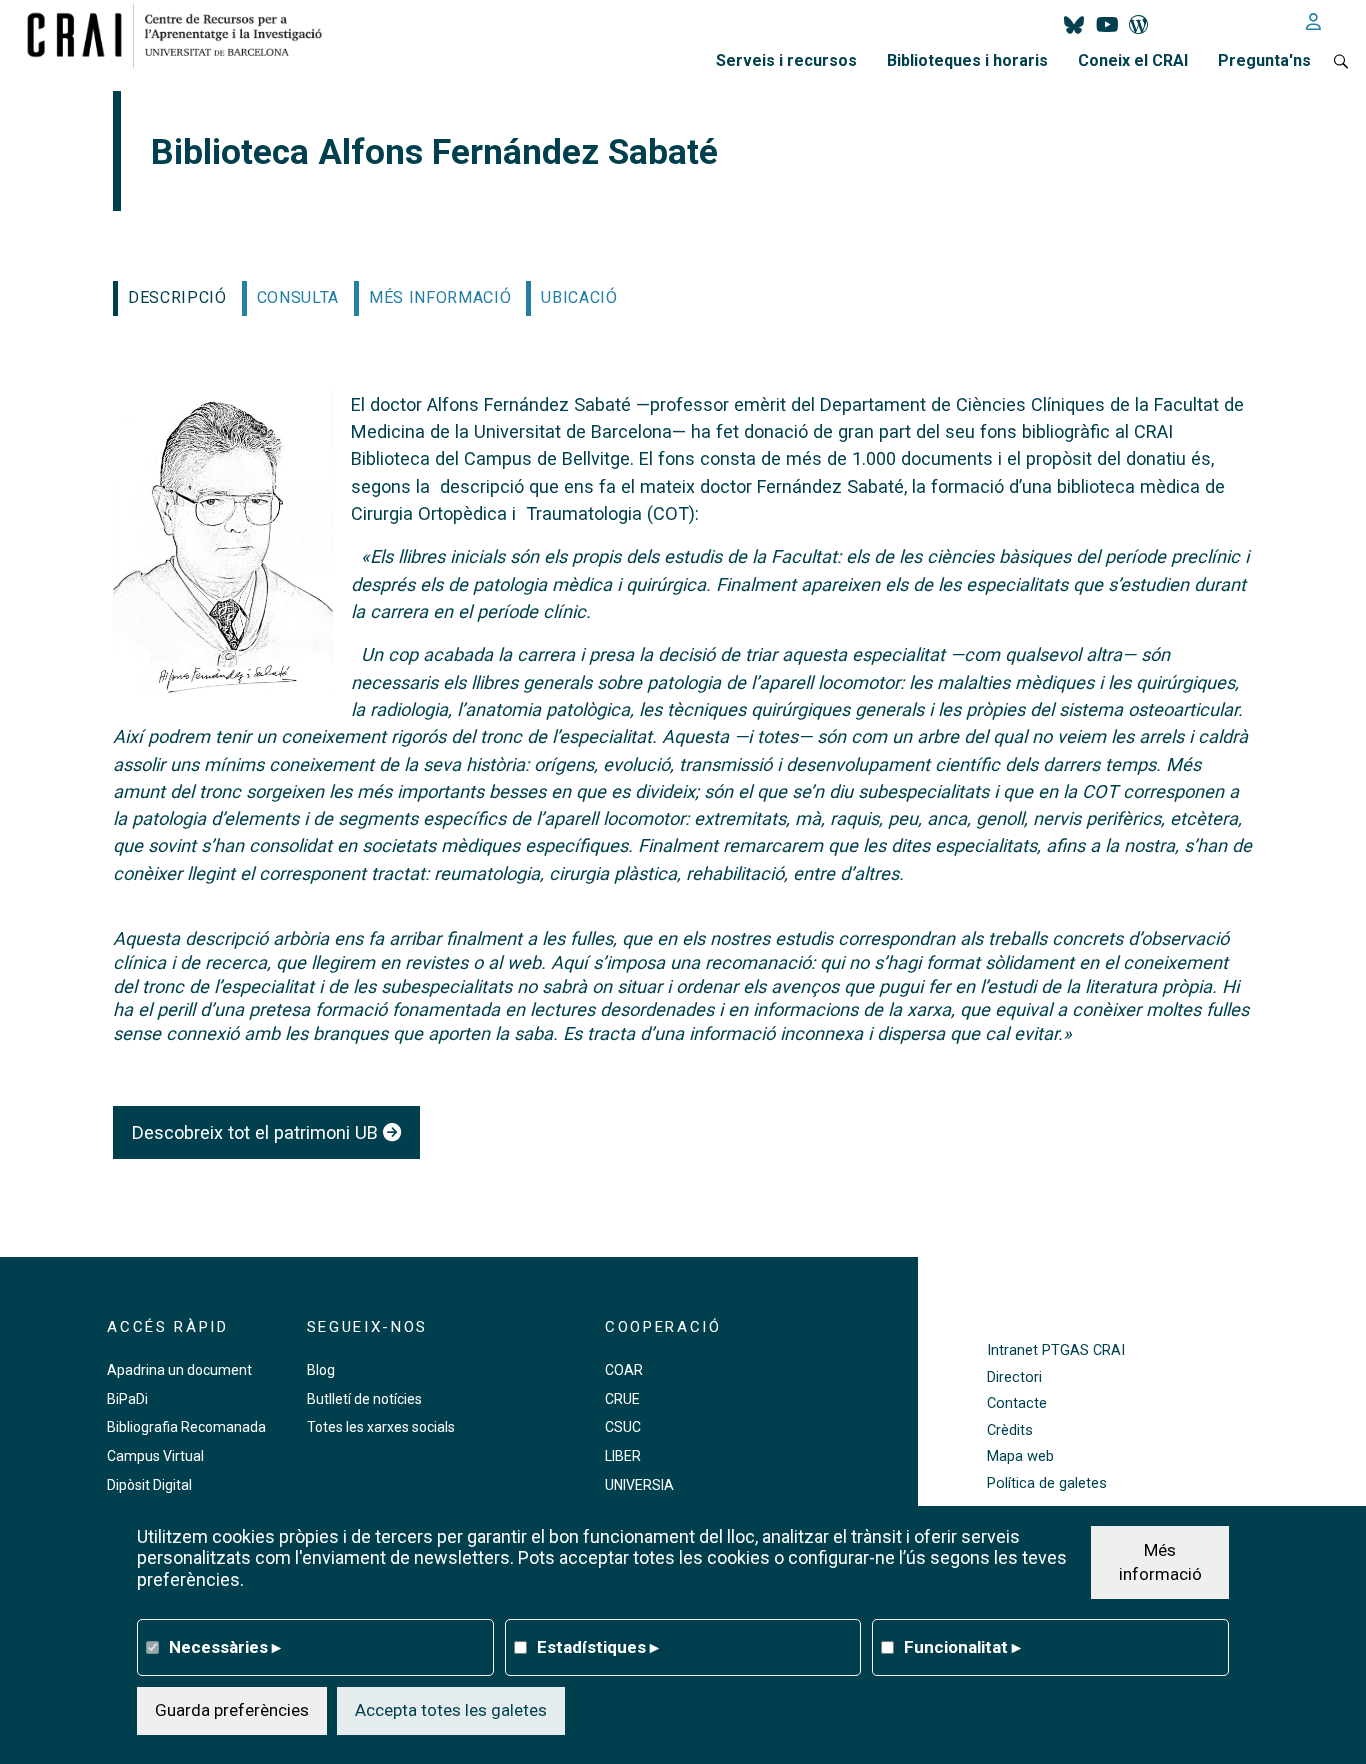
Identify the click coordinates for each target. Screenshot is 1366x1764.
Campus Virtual (155, 1456)
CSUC (623, 1427)
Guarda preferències (232, 1709)
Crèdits (1010, 1430)
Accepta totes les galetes (451, 1709)
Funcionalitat (962, 1646)
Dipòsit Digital (149, 1485)
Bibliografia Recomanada (186, 1427)
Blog (321, 1370)
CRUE (622, 1399)
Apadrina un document (179, 1370)
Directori (1014, 1377)
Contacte (1017, 1403)
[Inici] (182, 35)
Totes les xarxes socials (381, 1427)
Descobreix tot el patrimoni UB (257, 1132)
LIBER (623, 1456)
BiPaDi (127, 1399)
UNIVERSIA (639, 1485)
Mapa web (1020, 1456)
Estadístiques (598, 1646)
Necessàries (225, 1646)
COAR (624, 1370)
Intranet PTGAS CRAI (1056, 1350)
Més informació (1160, 1561)
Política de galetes (1047, 1483)
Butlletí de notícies (364, 1399)
